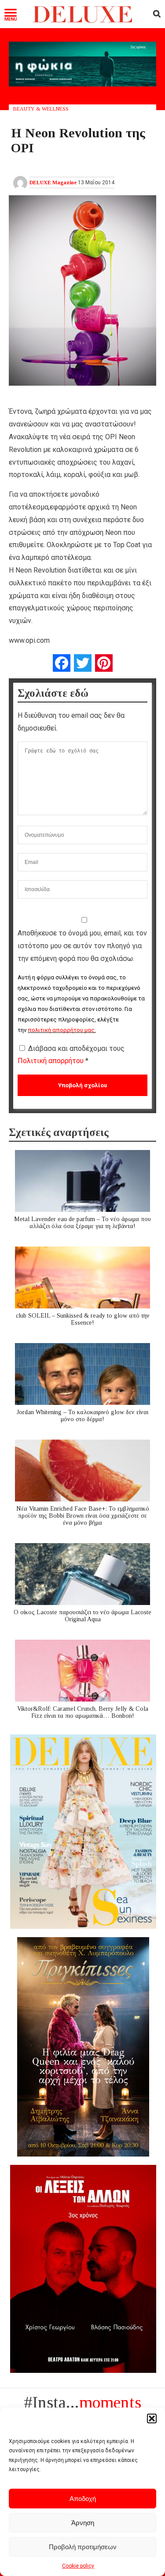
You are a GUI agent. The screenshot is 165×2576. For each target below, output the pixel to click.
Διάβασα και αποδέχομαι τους (71, 1055)
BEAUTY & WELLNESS (41, 109)
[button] (152, 2418)
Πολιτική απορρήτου (51, 1061)
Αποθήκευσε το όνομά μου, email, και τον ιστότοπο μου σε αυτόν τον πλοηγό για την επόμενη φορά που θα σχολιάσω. (82, 946)
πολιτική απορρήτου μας (61, 1030)
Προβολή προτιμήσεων (83, 2547)
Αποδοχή (83, 2499)
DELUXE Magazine (53, 183)
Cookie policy (78, 2566)
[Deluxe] (82, 21)
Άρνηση (83, 2523)
